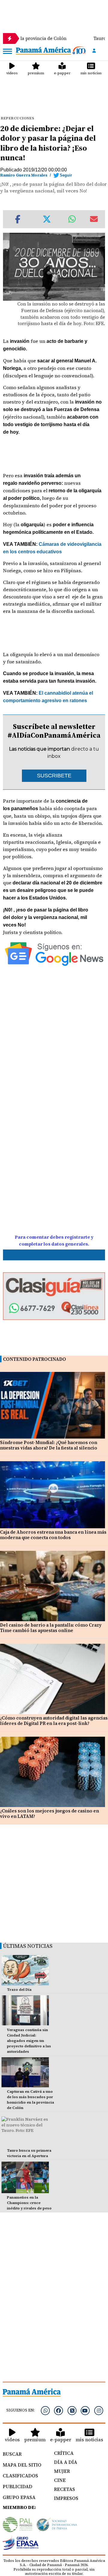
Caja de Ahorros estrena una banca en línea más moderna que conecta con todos (53, 1535)
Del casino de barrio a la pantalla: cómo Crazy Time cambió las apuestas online (51, 1628)
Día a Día (66, 2462)
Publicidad (18, 2486)
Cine (60, 2480)
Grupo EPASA (19, 2497)
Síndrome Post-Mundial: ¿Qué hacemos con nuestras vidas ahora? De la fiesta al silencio (49, 1445)
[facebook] (58, 2411)
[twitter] (72, 2411)
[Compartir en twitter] (47, 219)
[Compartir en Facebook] (18, 219)
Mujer (62, 2471)
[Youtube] (85, 2411)
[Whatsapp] (45, 2411)
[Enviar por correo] (94, 219)
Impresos (66, 2498)
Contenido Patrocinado (34, 1359)
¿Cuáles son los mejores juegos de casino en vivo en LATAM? (49, 1814)
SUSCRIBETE (54, 776)
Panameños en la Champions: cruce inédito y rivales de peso (29, 2203)
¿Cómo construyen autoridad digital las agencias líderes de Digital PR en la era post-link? (54, 1721)
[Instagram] (99, 2411)
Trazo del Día (19, 1990)
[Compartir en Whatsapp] (72, 219)
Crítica (64, 2453)
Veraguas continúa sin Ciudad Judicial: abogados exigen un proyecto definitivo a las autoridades (29, 2041)
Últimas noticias (28, 1946)
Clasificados (20, 2476)
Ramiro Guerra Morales (24, 175)
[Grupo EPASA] (21, 2544)
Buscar (12, 2454)
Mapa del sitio (22, 2465)
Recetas (64, 2489)
